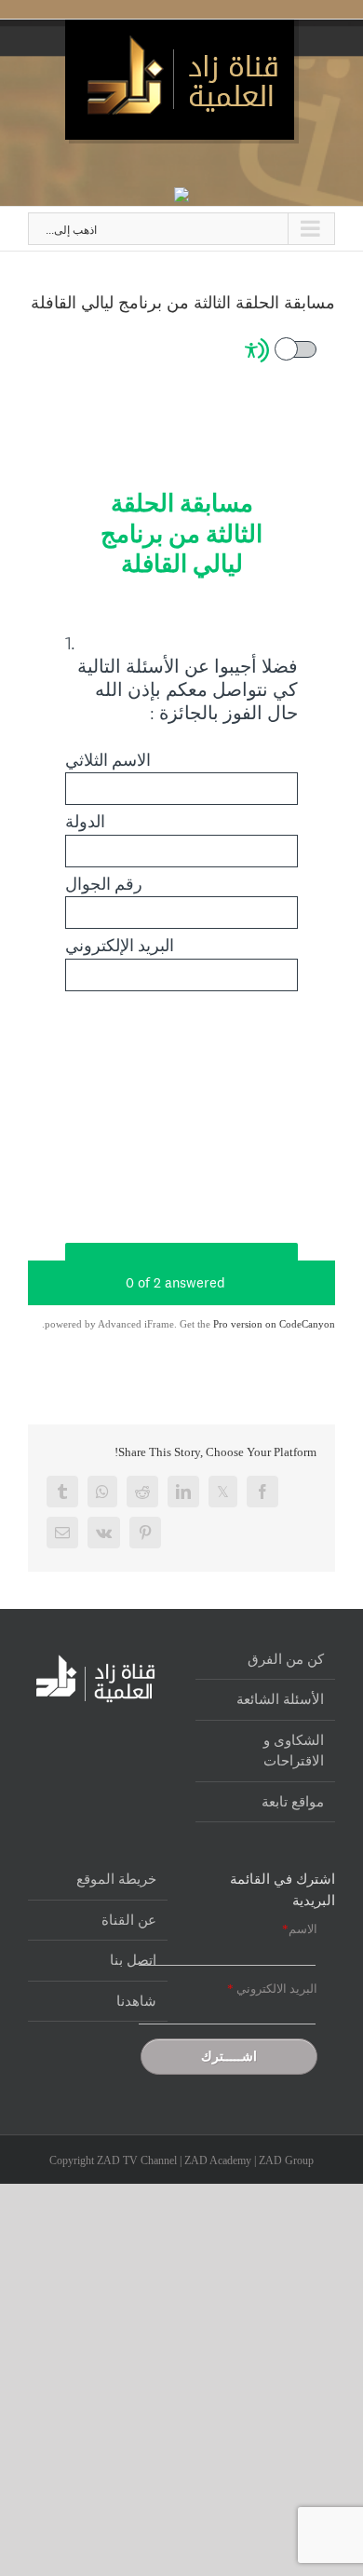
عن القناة (129, 1920)
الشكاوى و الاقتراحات (294, 1751)
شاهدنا (136, 2001)
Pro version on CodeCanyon (274, 1324)
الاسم (300, 1929)
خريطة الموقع (116, 1879)
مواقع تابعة (293, 1802)
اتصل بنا (133, 1960)
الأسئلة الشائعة (280, 1699)
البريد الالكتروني (272, 1989)
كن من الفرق (286, 1659)
